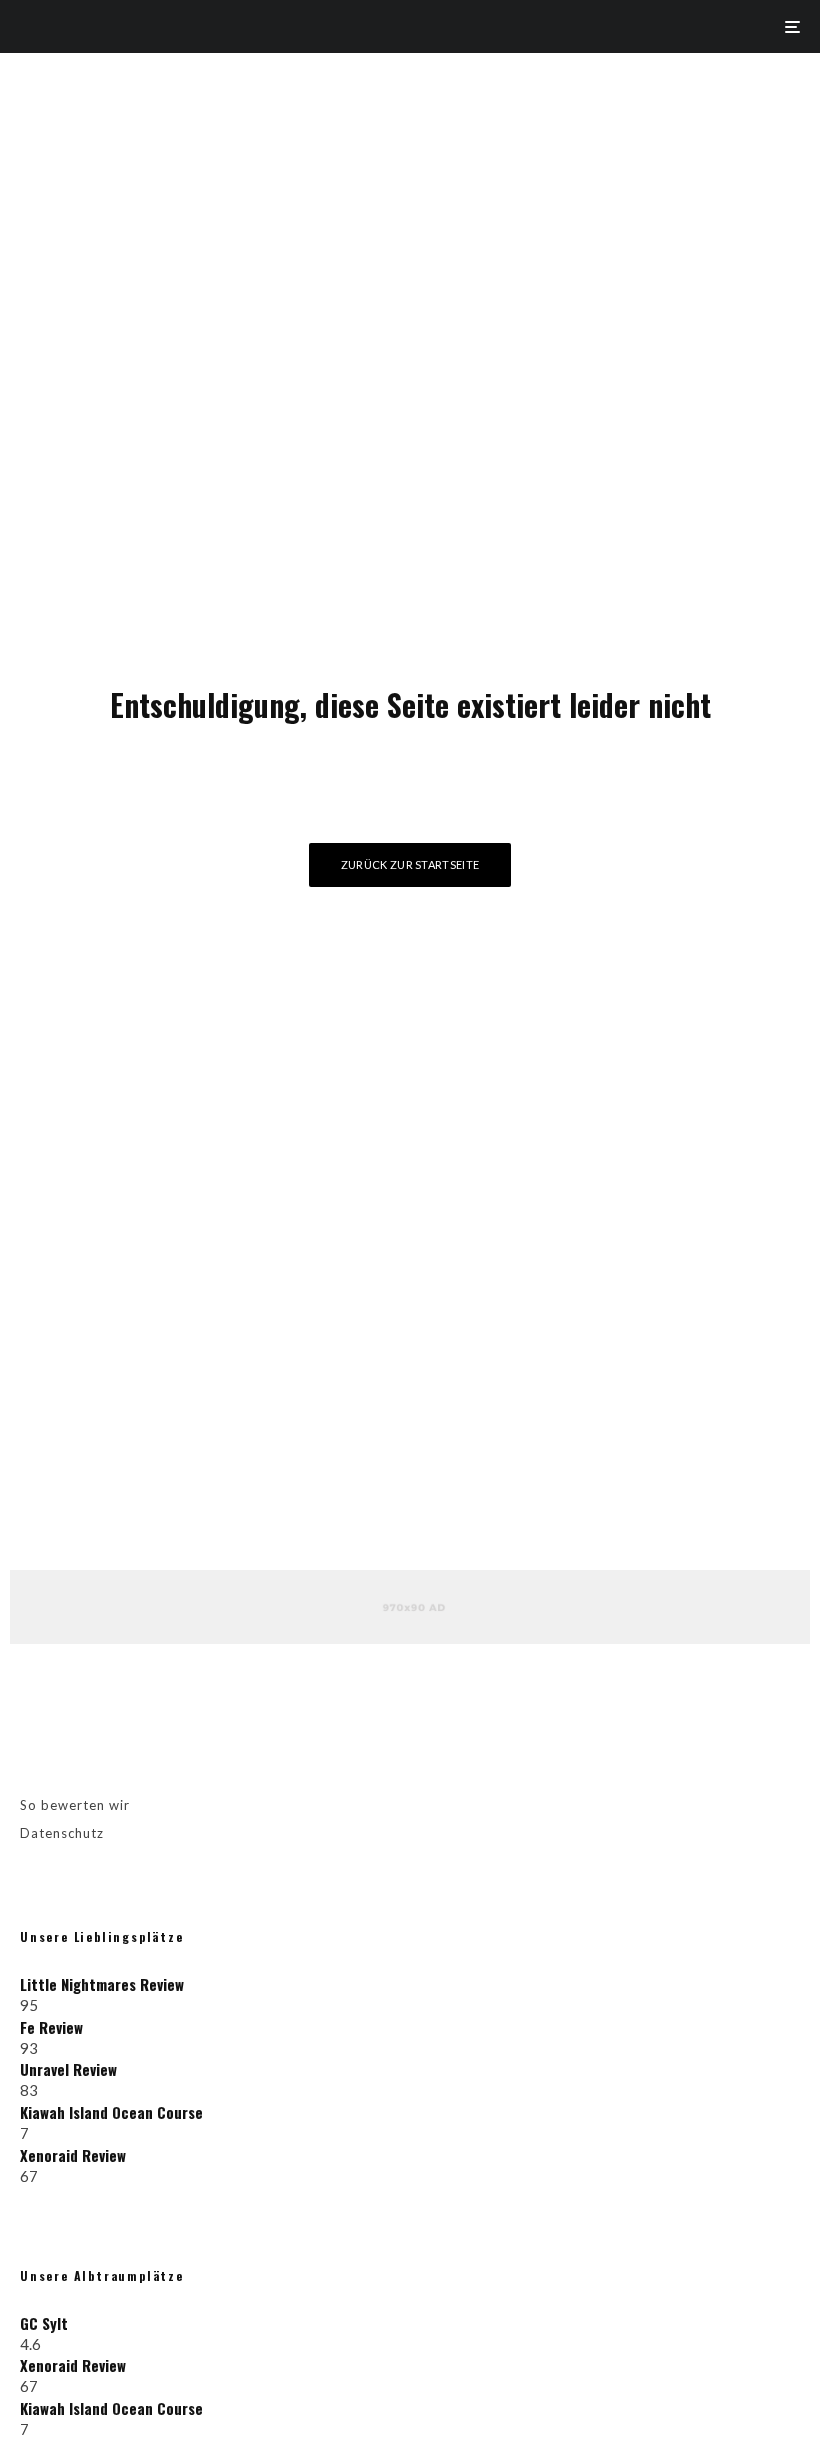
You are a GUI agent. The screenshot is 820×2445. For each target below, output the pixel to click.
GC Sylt (44, 2323)
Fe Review (51, 2027)
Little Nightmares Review (102, 1984)
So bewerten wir (75, 1805)
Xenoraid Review (73, 2155)
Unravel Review (68, 2069)
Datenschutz (62, 1833)
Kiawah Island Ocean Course (111, 2112)
